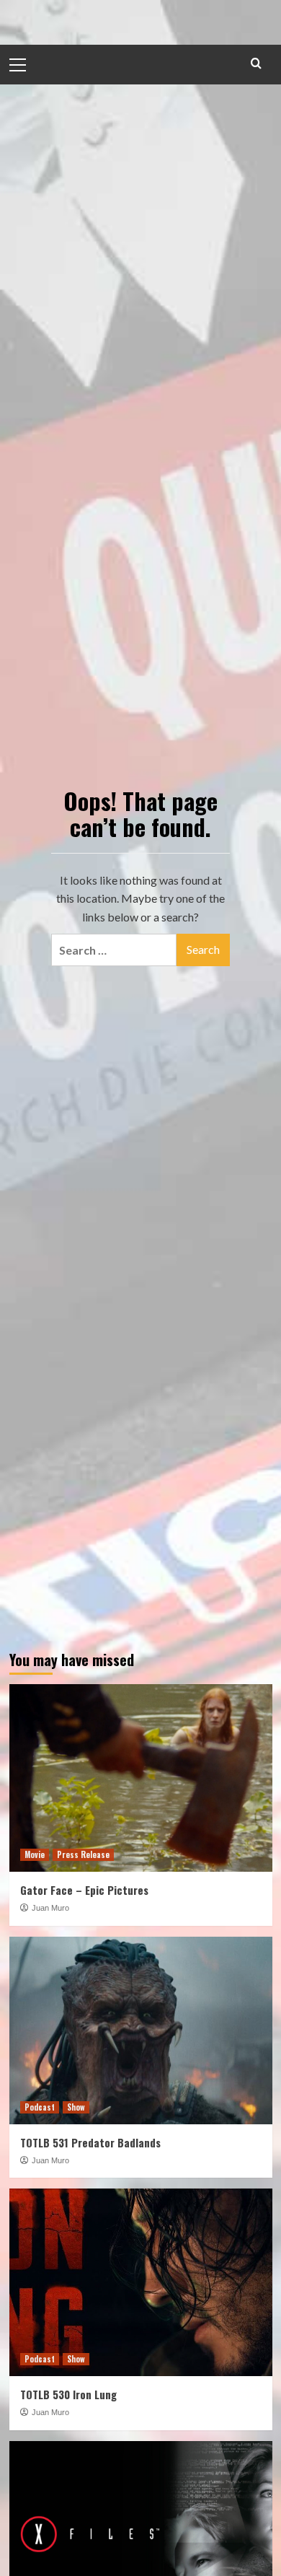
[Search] (256, 63)
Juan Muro (50, 1908)
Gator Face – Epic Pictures (84, 1890)
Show (76, 2107)
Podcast (40, 2107)
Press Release (83, 1854)
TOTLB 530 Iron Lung (68, 2394)
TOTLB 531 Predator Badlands (90, 2142)
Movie (35, 1854)
